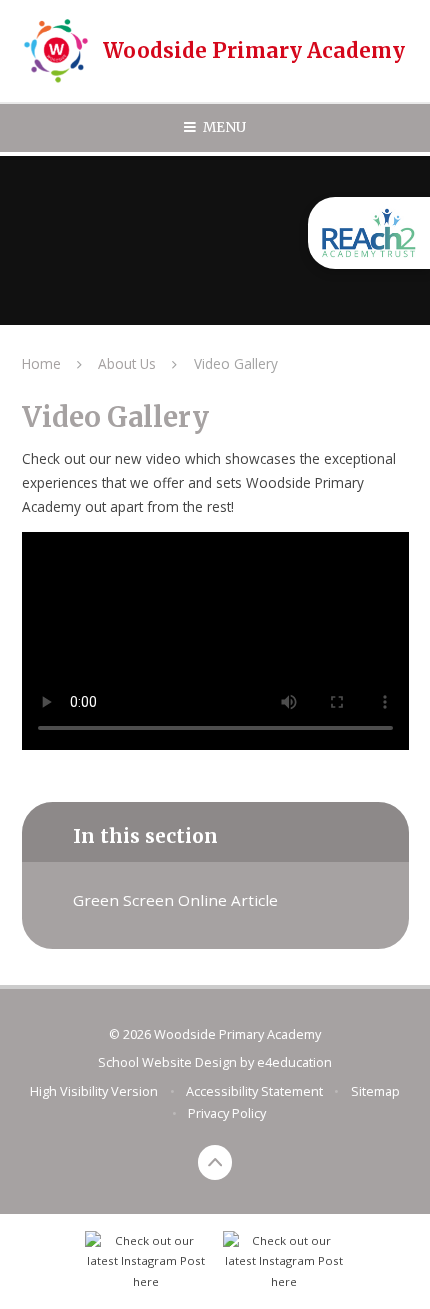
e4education (294, 1062)
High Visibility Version (94, 1091)
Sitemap (375, 1091)
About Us (127, 363)
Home (41, 363)
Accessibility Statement (254, 1091)
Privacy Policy (227, 1113)
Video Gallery (236, 363)
